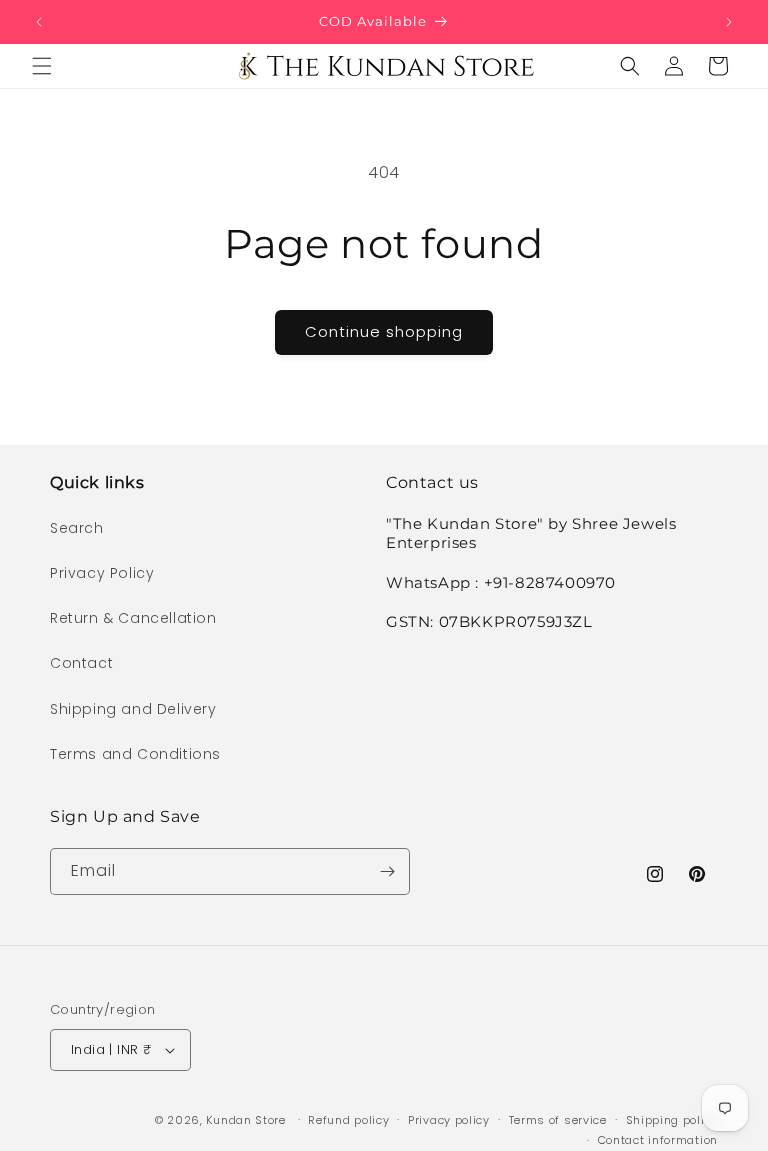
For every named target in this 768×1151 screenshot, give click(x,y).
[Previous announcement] (39, 22)
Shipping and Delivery (133, 709)
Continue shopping (384, 331)
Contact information (658, 1140)
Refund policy (348, 1120)
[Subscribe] (387, 871)
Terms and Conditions (135, 754)
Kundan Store (245, 1120)
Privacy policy (449, 1120)
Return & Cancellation (133, 618)
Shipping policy (672, 1120)
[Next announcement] (729, 22)
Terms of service (558, 1120)
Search (77, 528)
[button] (42, 66)
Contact (81, 663)
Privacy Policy (102, 573)
